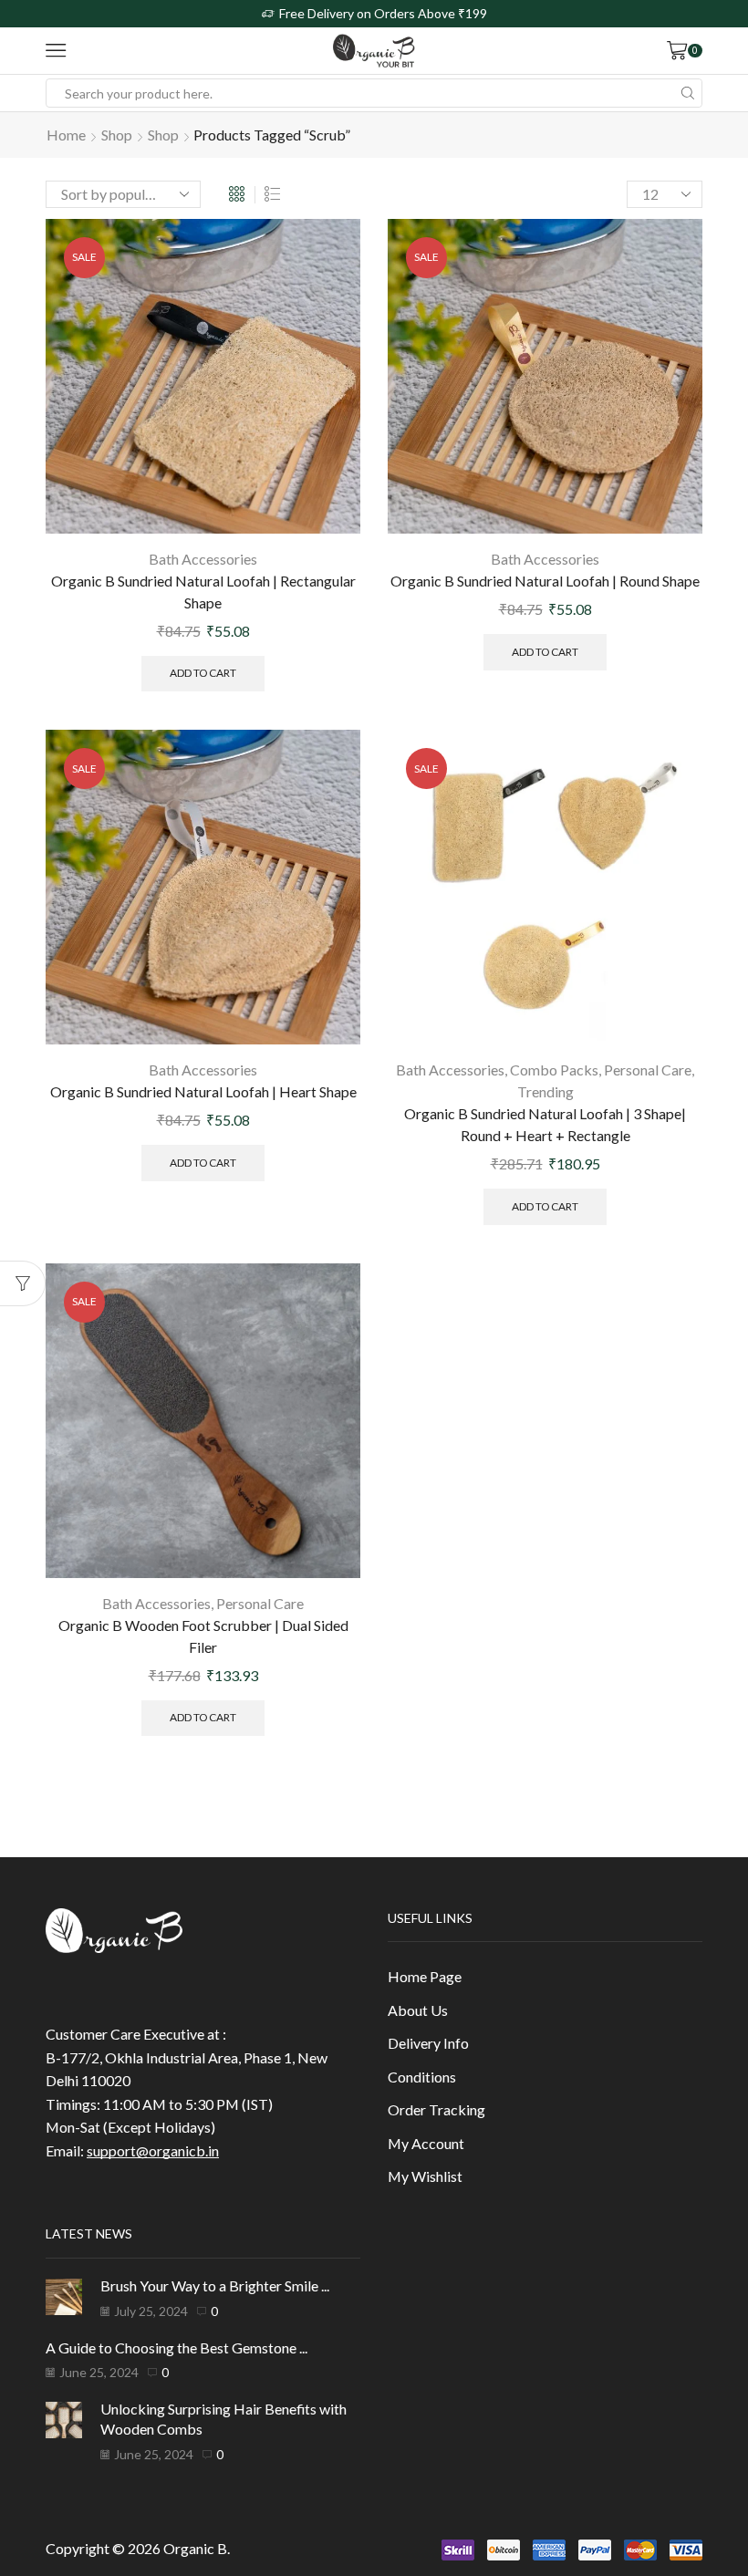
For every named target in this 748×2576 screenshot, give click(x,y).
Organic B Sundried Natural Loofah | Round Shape (545, 581)
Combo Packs (554, 1070)
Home (66, 135)
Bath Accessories (203, 559)
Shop (117, 135)
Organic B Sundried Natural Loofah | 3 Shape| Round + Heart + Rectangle (545, 1124)
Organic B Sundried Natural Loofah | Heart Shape (203, 1091)
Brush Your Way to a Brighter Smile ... (215, 2285)
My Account (426, 2143)
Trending (545, 1091)
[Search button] (688, 93)
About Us (418, 2010)
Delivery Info (428, 2043)
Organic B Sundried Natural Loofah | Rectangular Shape (203, 592)
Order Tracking (436, 2109)
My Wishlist (425, 2176)
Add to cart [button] (203, 673)
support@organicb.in (153, 2150)
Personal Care (648, 1070)
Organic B (195, 2548)
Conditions (422, 2077)
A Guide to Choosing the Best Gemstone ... (177, 2347)
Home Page (425, 1976)
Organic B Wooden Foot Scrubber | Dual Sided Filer (203, 1636)
